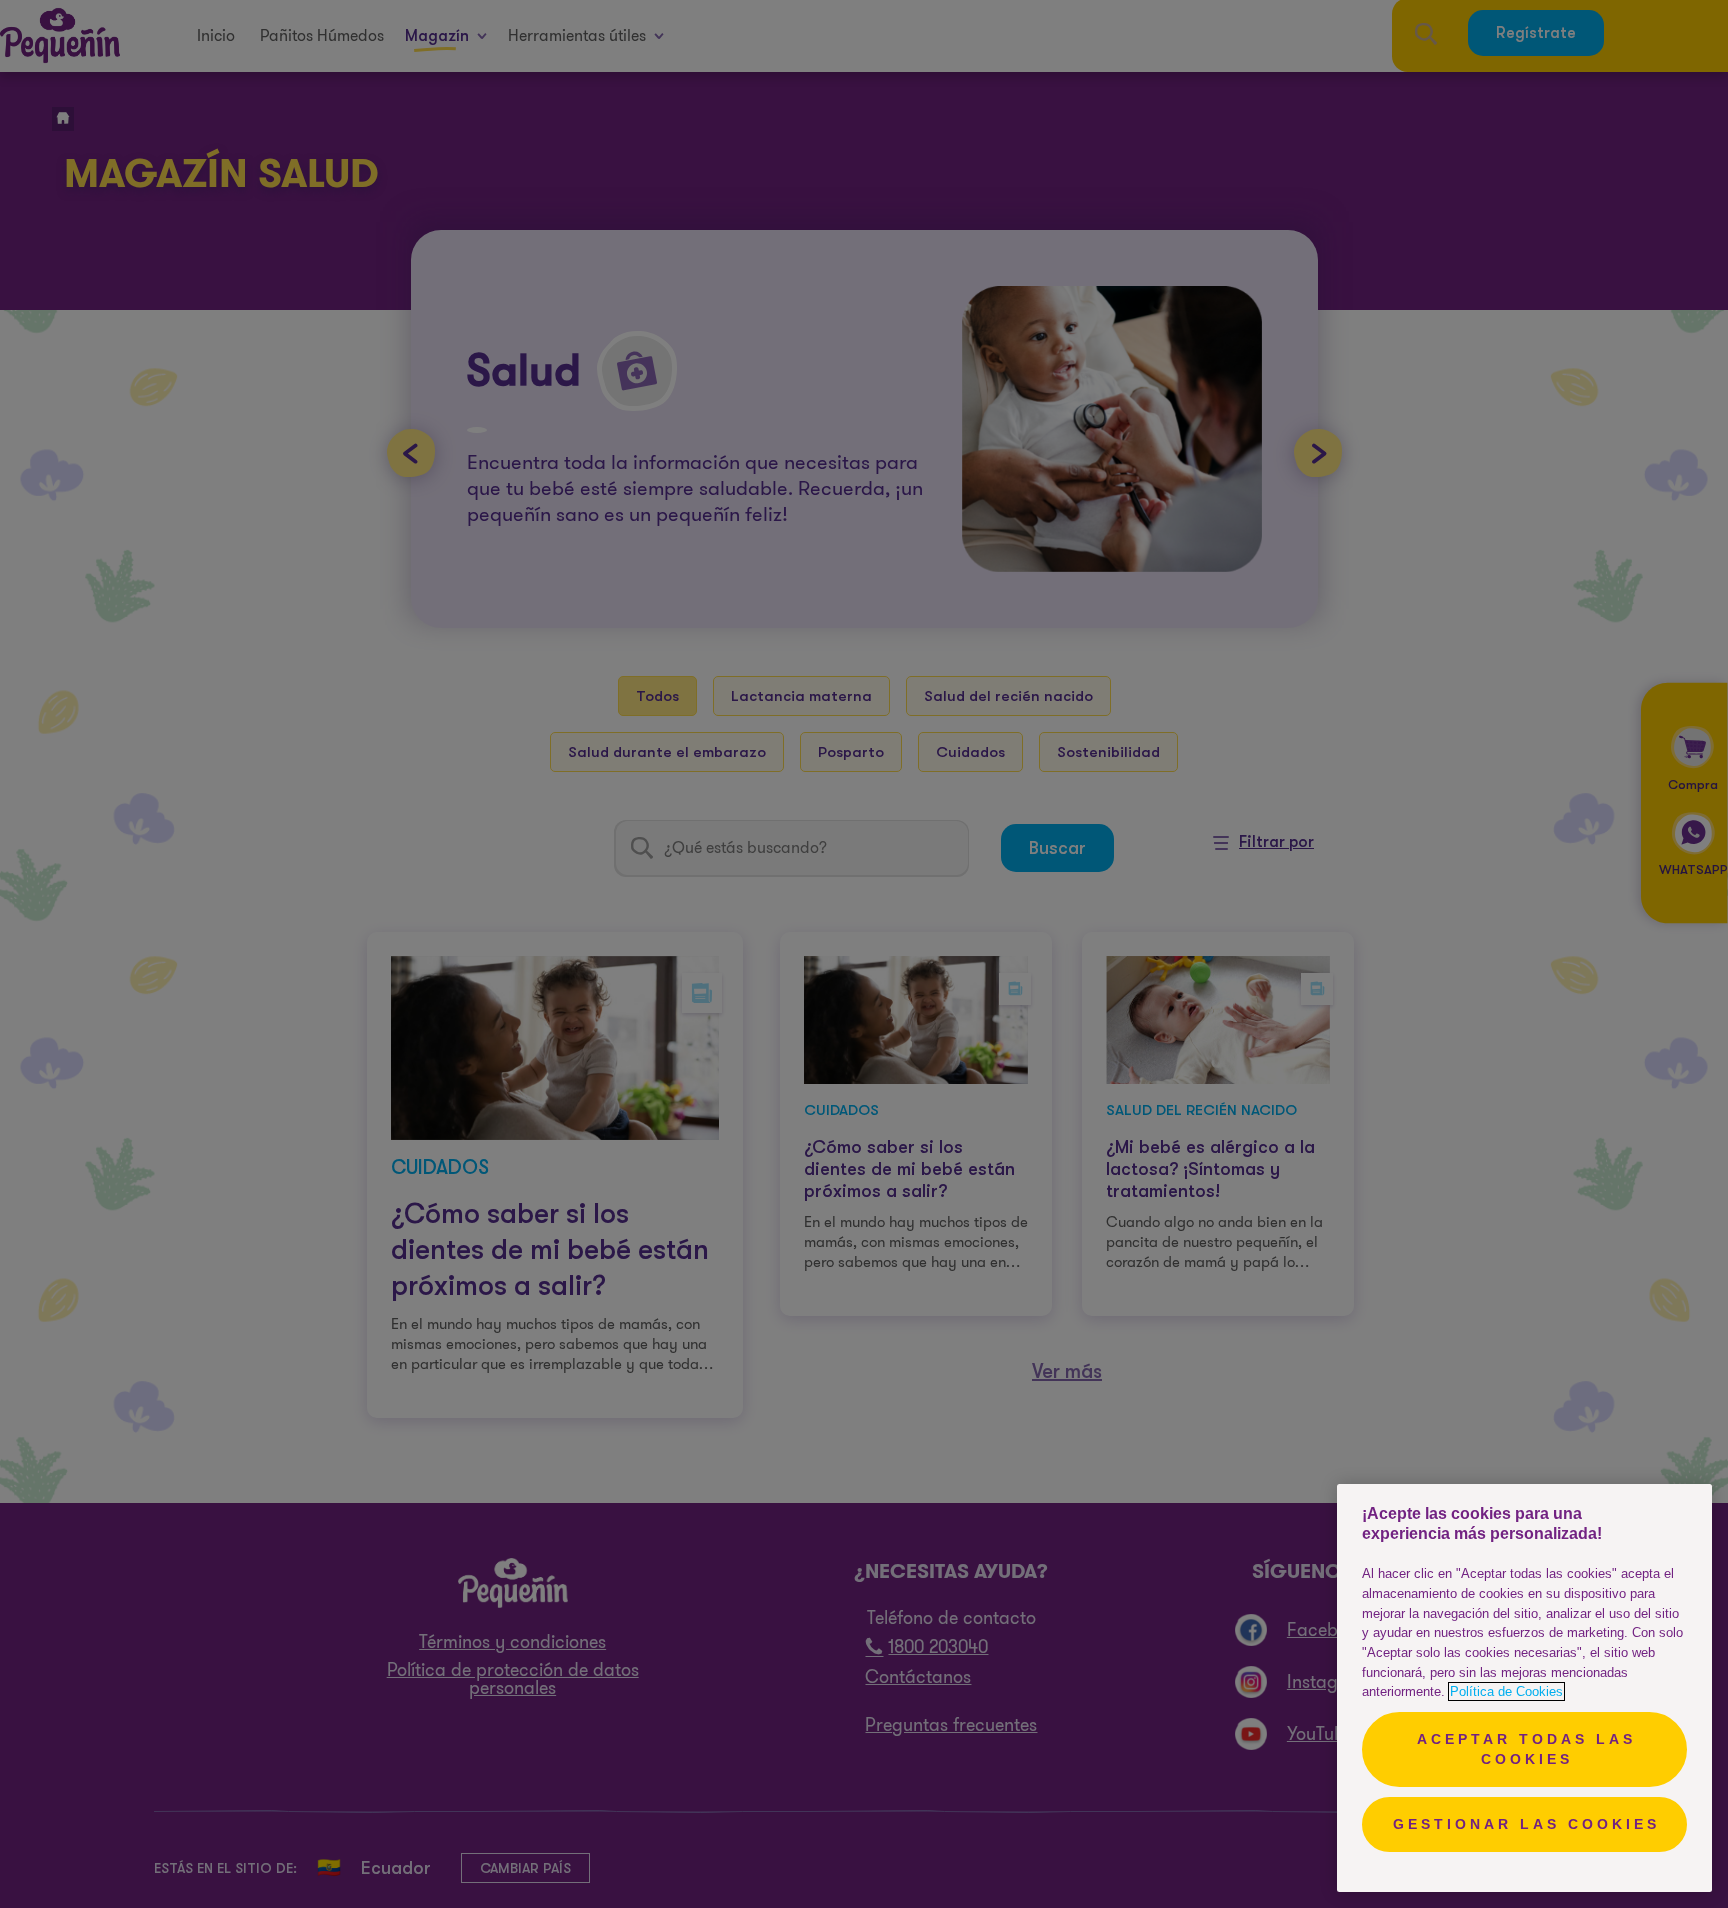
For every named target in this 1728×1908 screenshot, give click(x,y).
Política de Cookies (1506, 1691)
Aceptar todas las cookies (1526, 1749)
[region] (1524, 1688)
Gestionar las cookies (1526, 1824)
